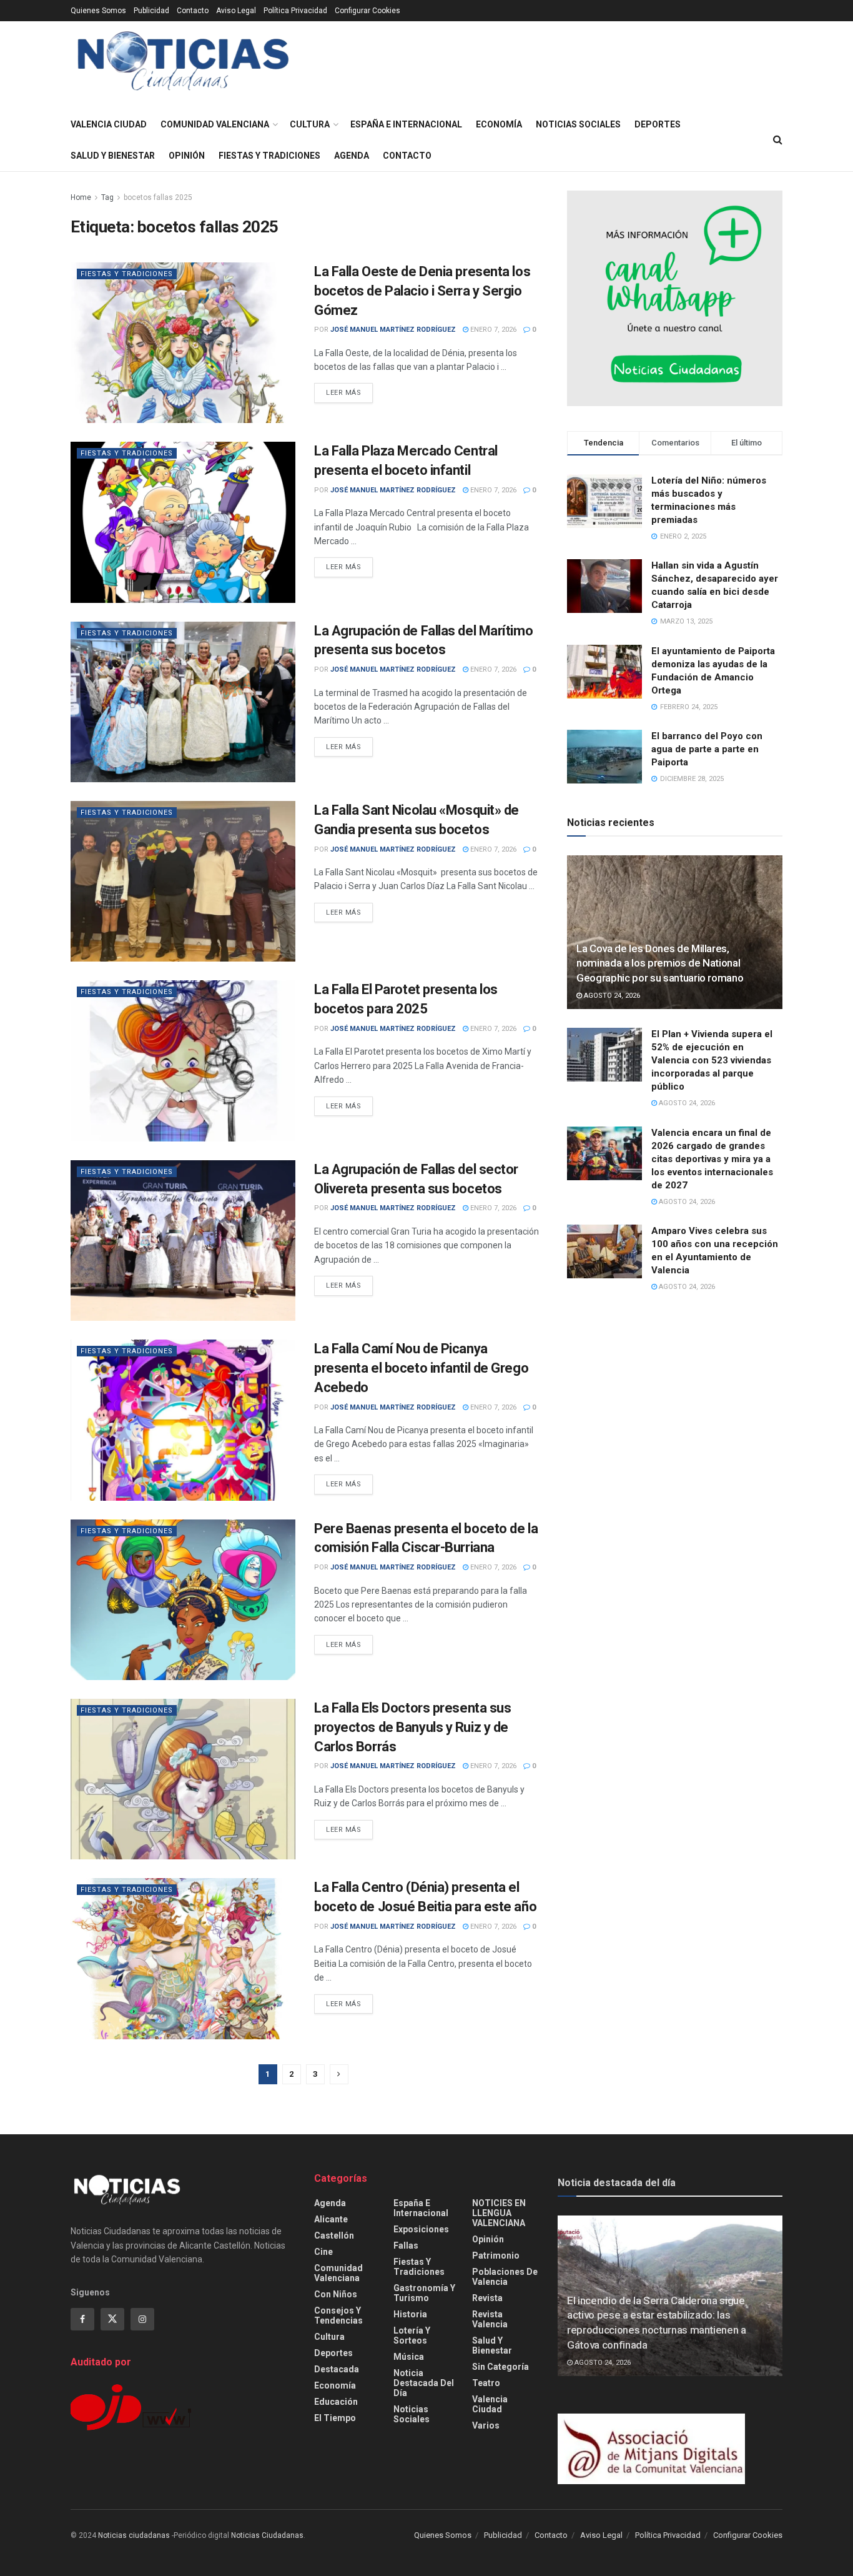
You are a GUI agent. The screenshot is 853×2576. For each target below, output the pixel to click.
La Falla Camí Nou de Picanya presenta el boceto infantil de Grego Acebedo (421, 1368)
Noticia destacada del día (424, 2383)
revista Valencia (490, 2319)
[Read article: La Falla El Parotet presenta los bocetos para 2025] (183, 1061)
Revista (487, 2298)
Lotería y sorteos (412, 2335)
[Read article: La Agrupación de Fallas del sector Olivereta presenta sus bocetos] (183, 1241)
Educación (336, 2402)
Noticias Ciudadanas (267, 2535)
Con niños (336, 2294)
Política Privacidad (295, 11)
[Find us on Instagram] (142, 2319)
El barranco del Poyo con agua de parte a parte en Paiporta (707, 749)
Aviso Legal (236, 11)
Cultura (310, 124)
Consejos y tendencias (338, 2315)
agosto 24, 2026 (611, 996)
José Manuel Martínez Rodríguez (393, 330)
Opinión (187, 156)
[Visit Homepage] (183, 65)
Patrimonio (496, 2255)
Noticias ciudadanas (134, 2535)
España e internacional (406, 124)
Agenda (352, 156)
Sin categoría (500, 2367)
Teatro (486, 2383)
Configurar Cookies (367, 11)
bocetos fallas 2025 (158, 197)
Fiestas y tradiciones (269, 156)
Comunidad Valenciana (215, 124)
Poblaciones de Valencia (505, 2277)
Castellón (334, 2235)
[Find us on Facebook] (82, 2319)
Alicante (331, 2219)
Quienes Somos (98, 11)
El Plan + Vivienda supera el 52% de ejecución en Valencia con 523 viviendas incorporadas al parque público (712, 1060)
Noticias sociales (578, 124)
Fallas (406, 2245)
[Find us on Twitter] (112, 2319)
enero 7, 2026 (492, 330)
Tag (107, 197)
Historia (410, 2314)
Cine (323, 2252)
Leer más (349, 392)
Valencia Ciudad (109, 124)
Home (81, 197)
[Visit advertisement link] (675, 298)
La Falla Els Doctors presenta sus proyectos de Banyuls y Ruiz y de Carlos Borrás (412, 1727)
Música (409, 2357)
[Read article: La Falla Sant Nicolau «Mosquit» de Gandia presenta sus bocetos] (183, 881)
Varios (486, 2425)
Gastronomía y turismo (424, 2293)
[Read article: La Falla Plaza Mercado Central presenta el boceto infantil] (183, 522)
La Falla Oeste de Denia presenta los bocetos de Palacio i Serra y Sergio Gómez (422, 291)
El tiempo (335, 2418)
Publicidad (151, 11)
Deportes (658, 124)
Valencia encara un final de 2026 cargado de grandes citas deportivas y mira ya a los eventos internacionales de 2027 (712, 1159)
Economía (499, 124)
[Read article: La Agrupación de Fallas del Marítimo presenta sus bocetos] (183, 702)
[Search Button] (778, 140)
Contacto (193, 11)
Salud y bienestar (113, 156)
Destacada (337, 2369)
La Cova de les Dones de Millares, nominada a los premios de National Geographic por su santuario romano (660, 963)
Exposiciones (421, 2229)
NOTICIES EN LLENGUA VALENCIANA (499, 2213)
